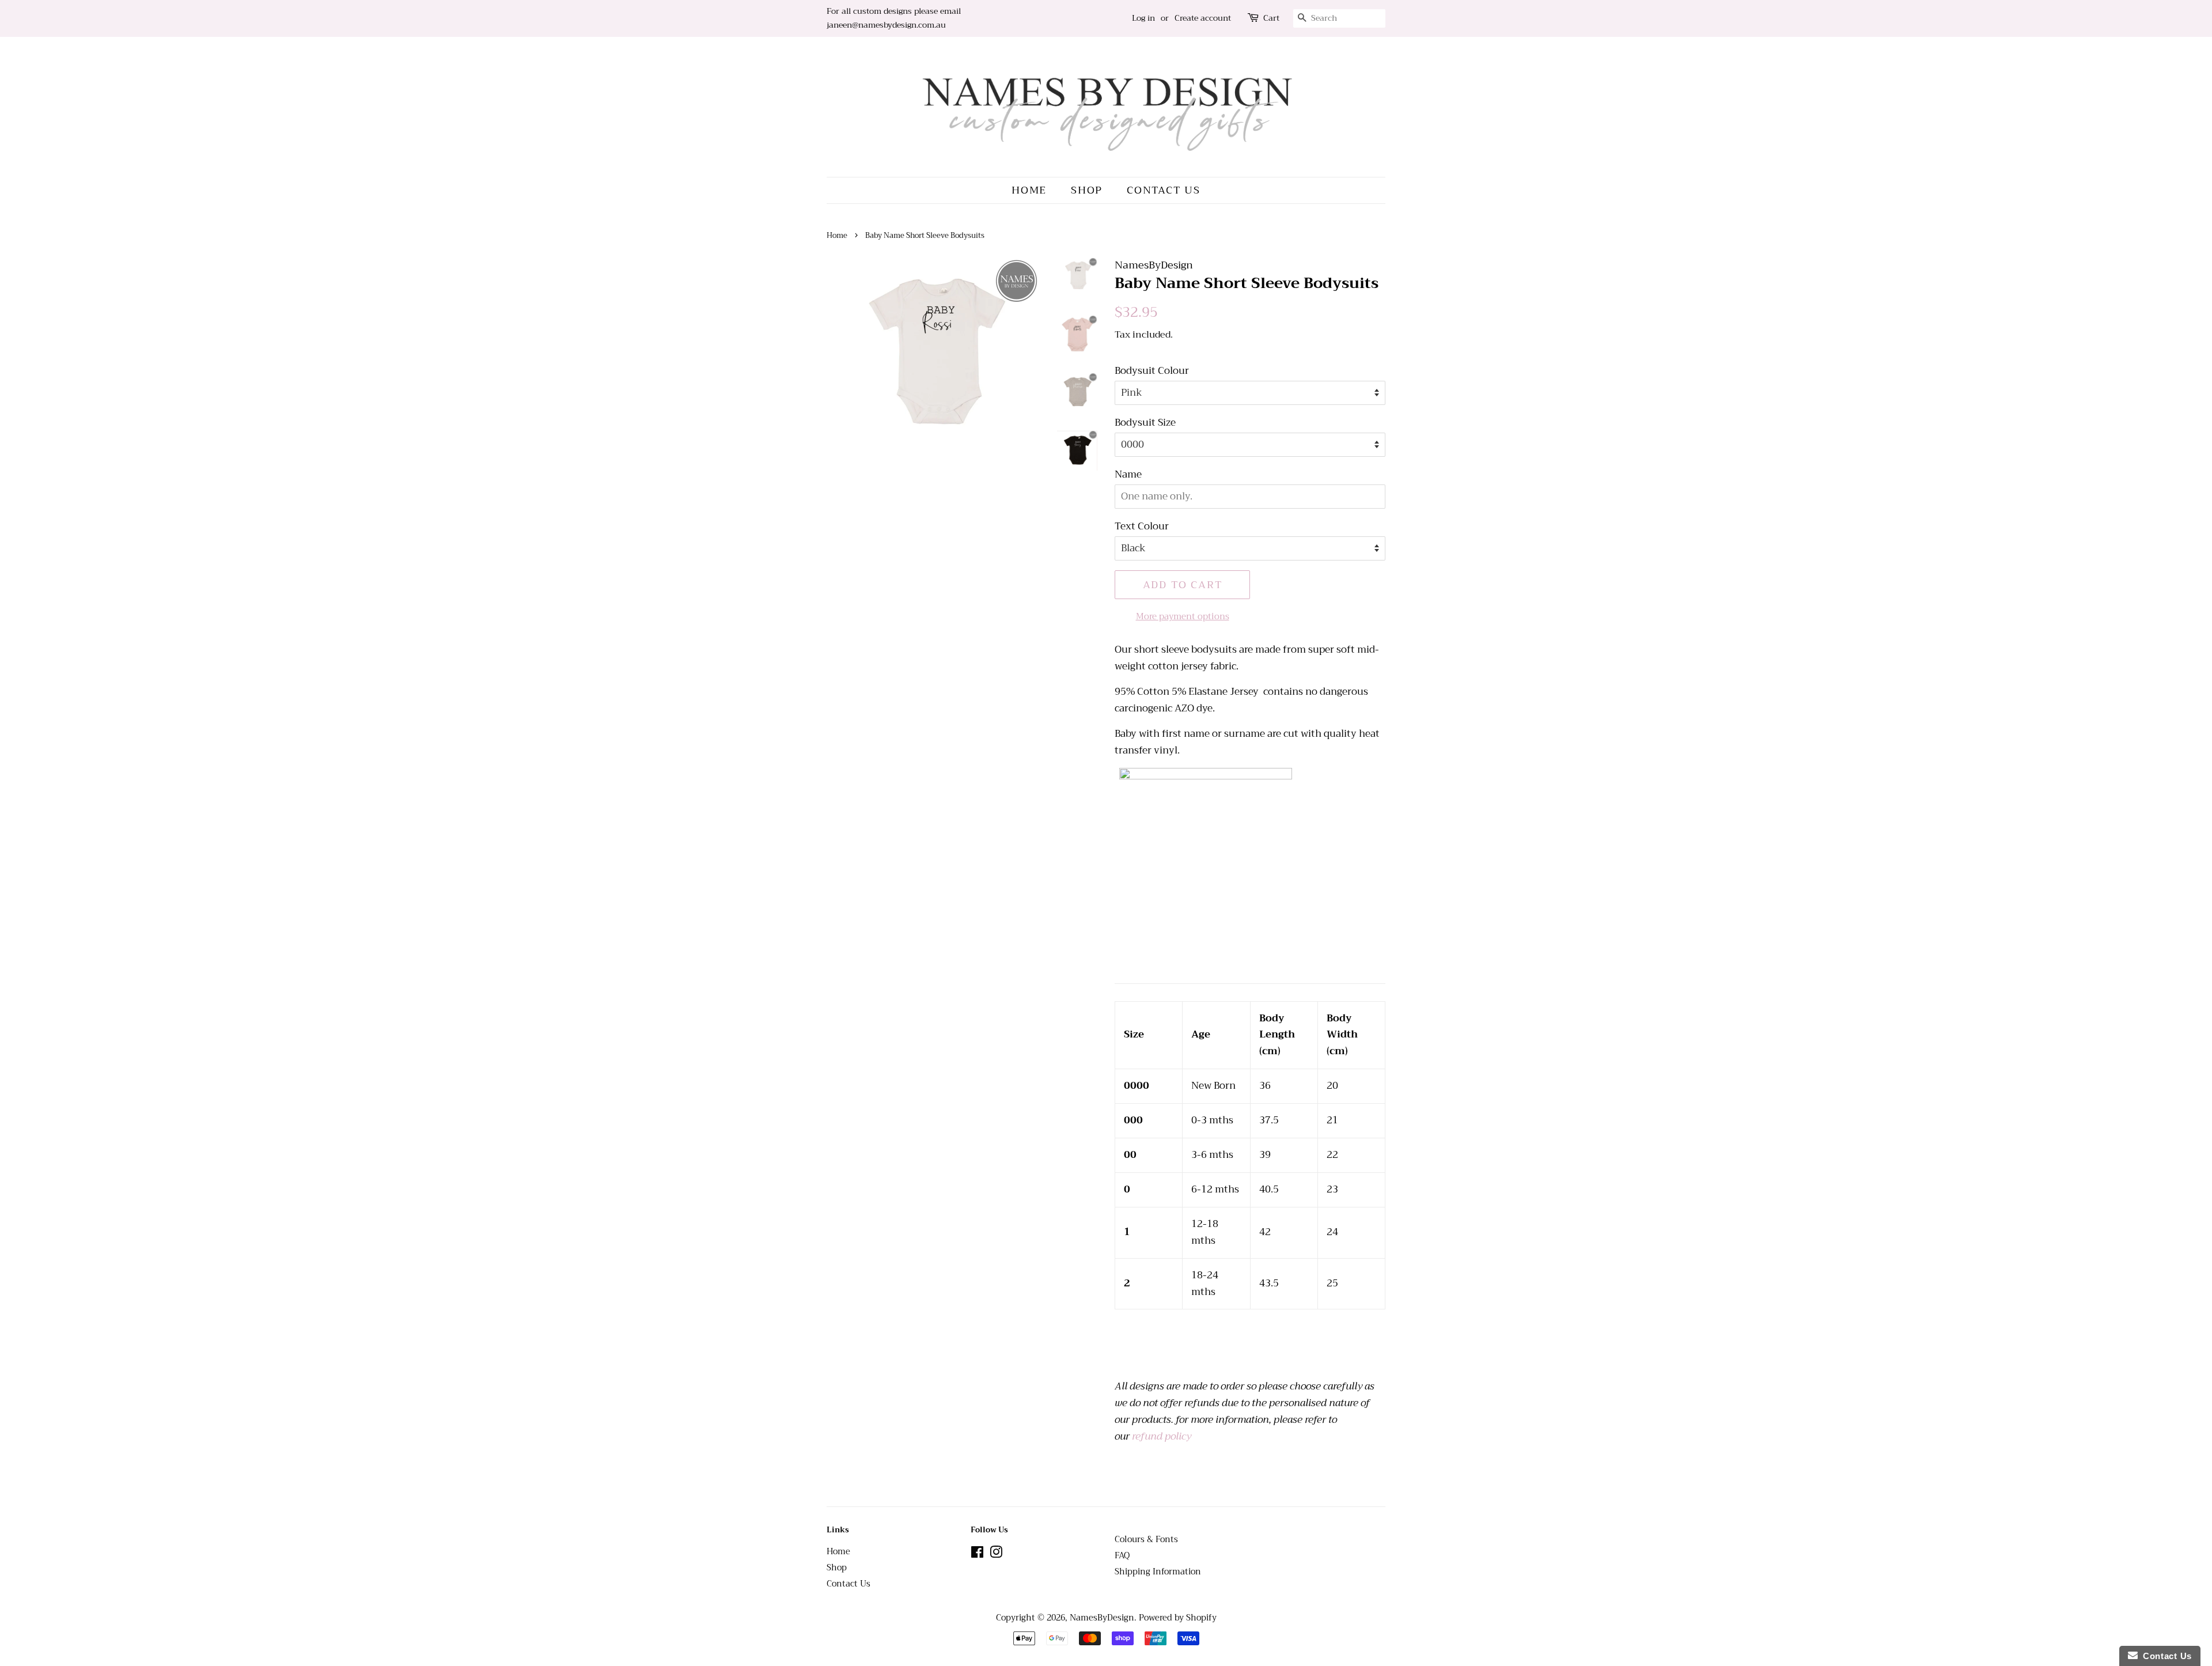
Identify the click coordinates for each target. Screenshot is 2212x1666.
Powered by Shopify (1178, 1618)
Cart (1271, 18)
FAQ (1122, 1556)
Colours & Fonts (1146, 1540)
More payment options (1183, 616)
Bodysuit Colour (1152, 371)
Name (1128, 475)
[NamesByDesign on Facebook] (977, 1555)
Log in (1143, 18)
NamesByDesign (1102, 1618)
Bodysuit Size (1145, 423)
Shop (1087, 190)
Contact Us (1164, 190)
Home (1029, 190)
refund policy (1162, 1436)
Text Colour (1142, 527)
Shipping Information (1158, 1572)
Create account (1203, 18)
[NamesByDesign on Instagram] (996, 1555)
